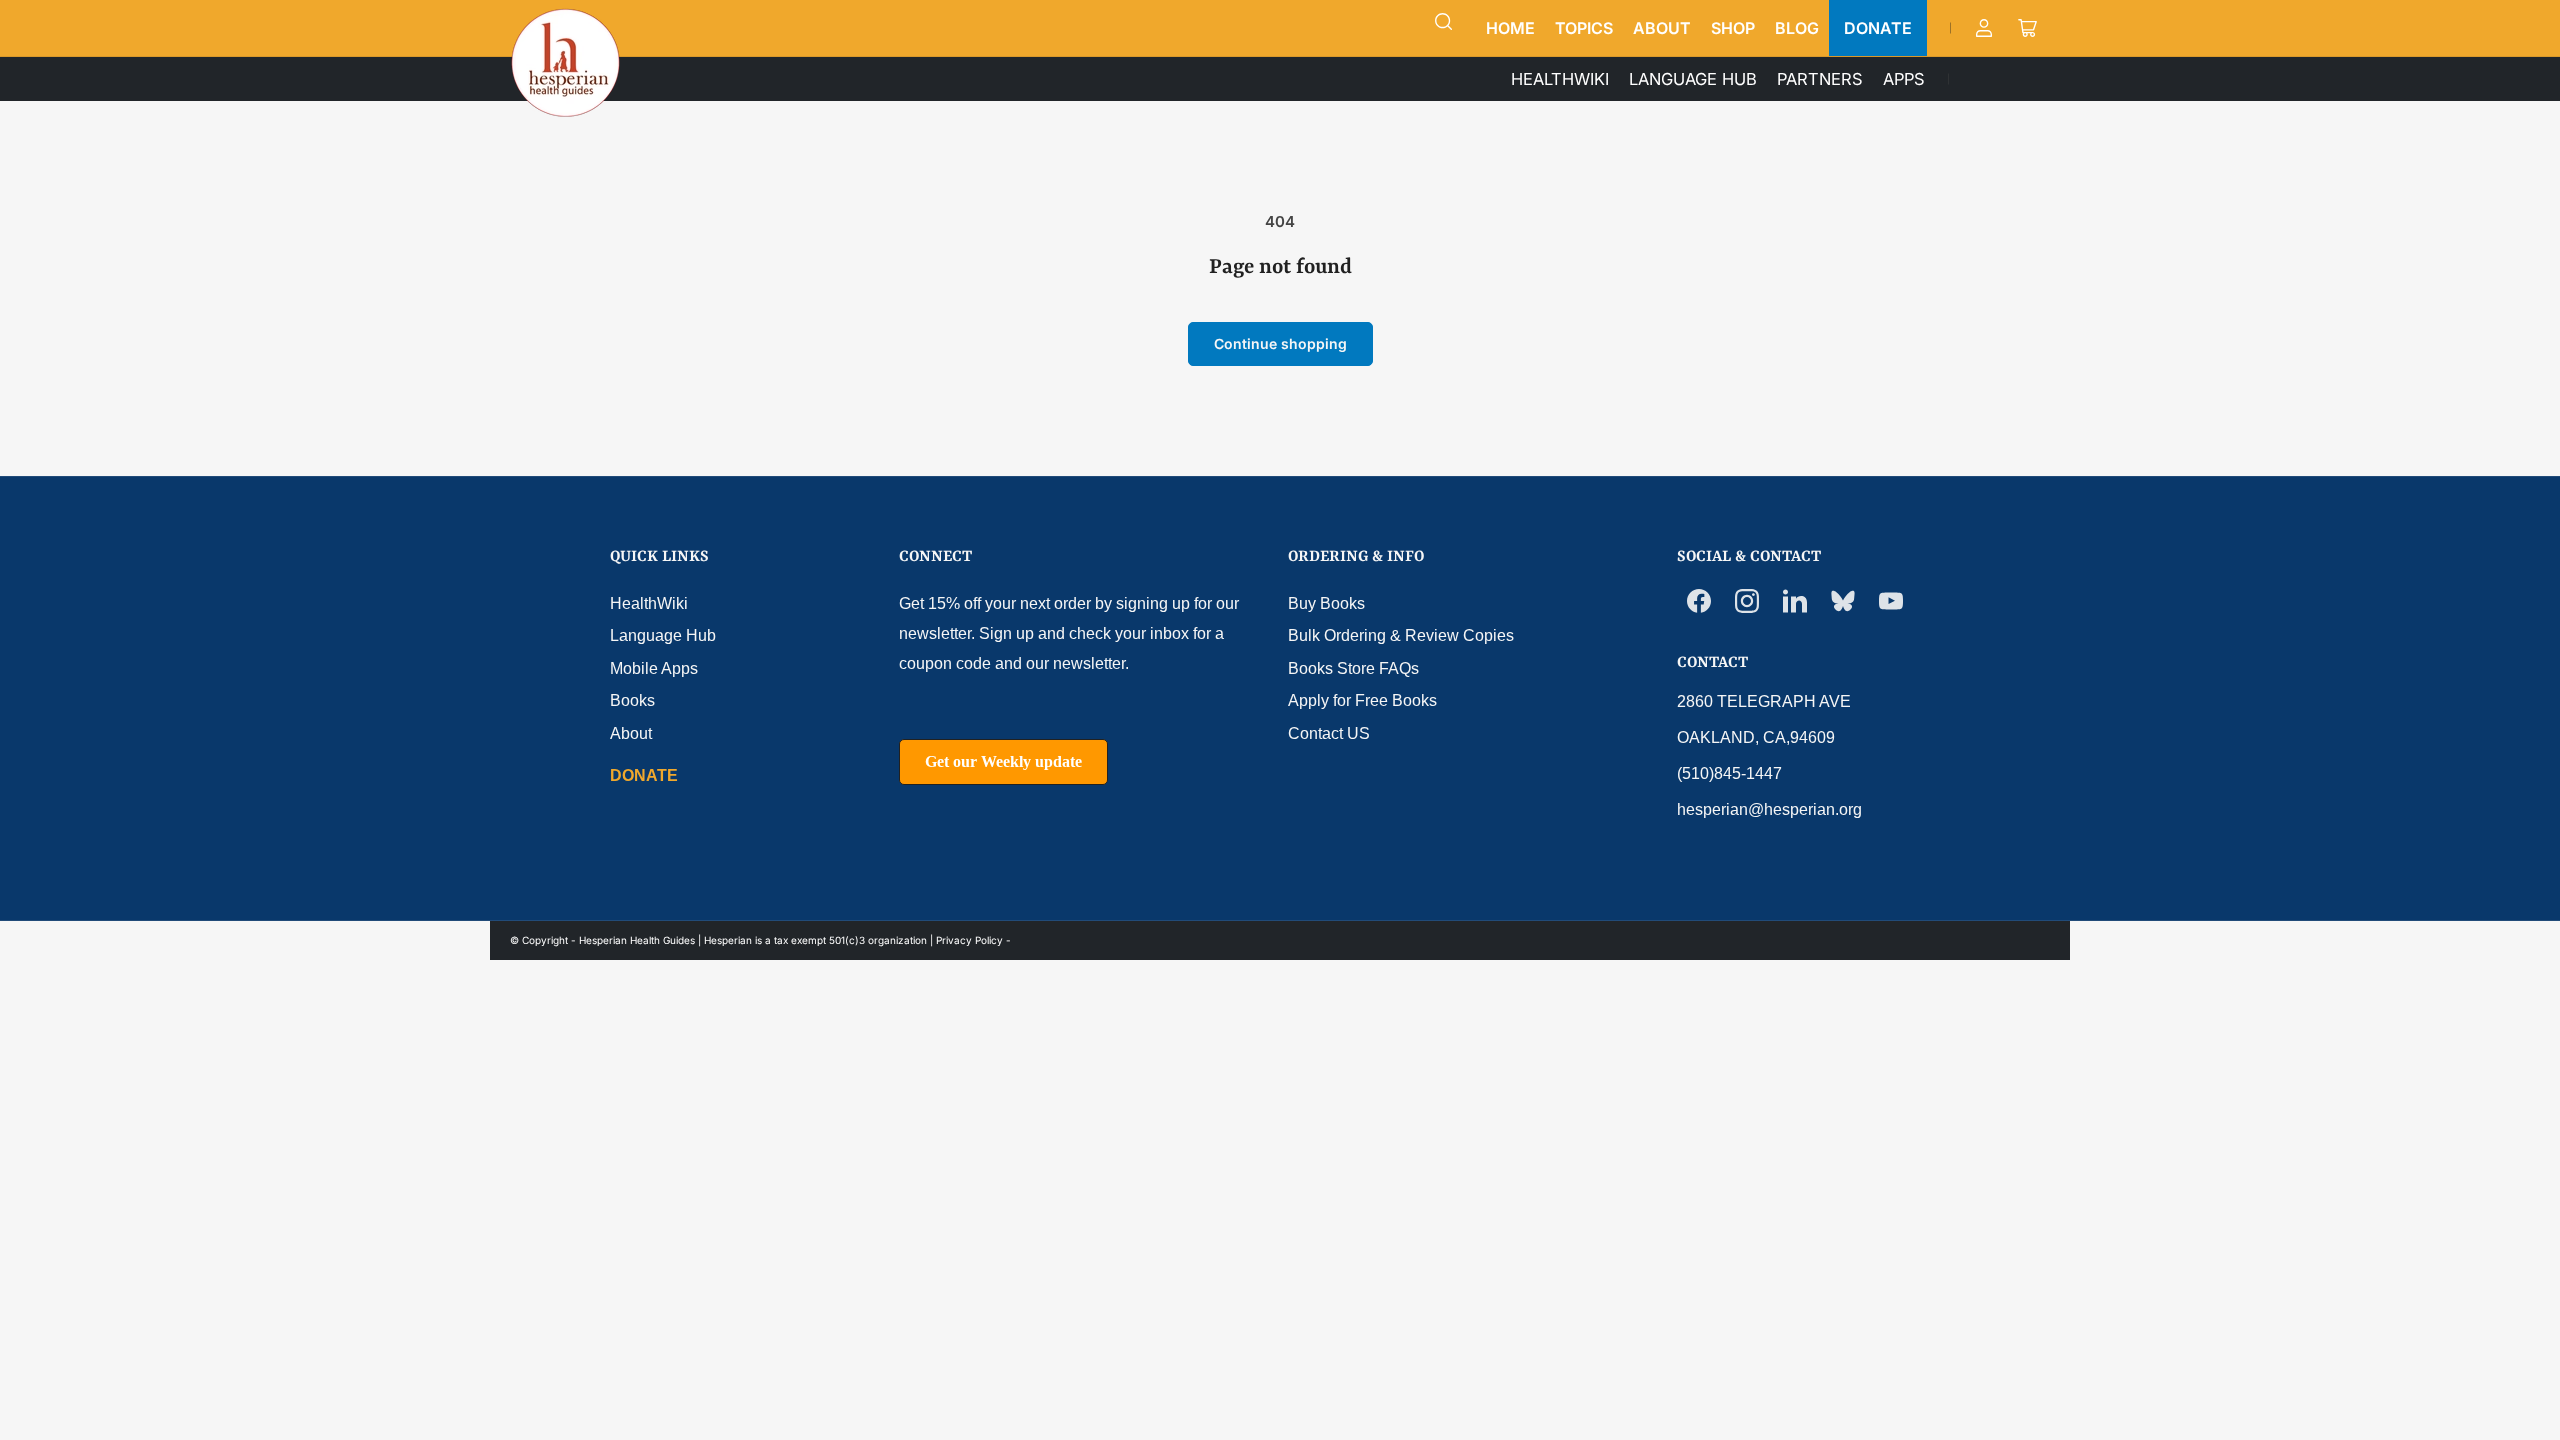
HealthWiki (649, 603)
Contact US (1329, 733)
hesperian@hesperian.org (1769, 809)
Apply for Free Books (1362, 700)
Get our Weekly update (1003, 761)
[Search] (1444, 22)
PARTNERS (1820, 79)
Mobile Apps (654, 668)
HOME (1510, 28)
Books (632, 700)
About (631, 733)
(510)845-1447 (1729, 773)
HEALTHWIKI (1560, 79)
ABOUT (1662, 28)
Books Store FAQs (1353, 668)
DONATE (1878, 28)
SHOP (1733, 28)
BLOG (1797, 28)
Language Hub (663, 635)
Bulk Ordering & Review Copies (1401, 635)
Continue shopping (1280, 343)
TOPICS (1584, 28)
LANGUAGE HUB (1693, 79)
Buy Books (1326, 603)
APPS (1904, 79)
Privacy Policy (969, 940)
